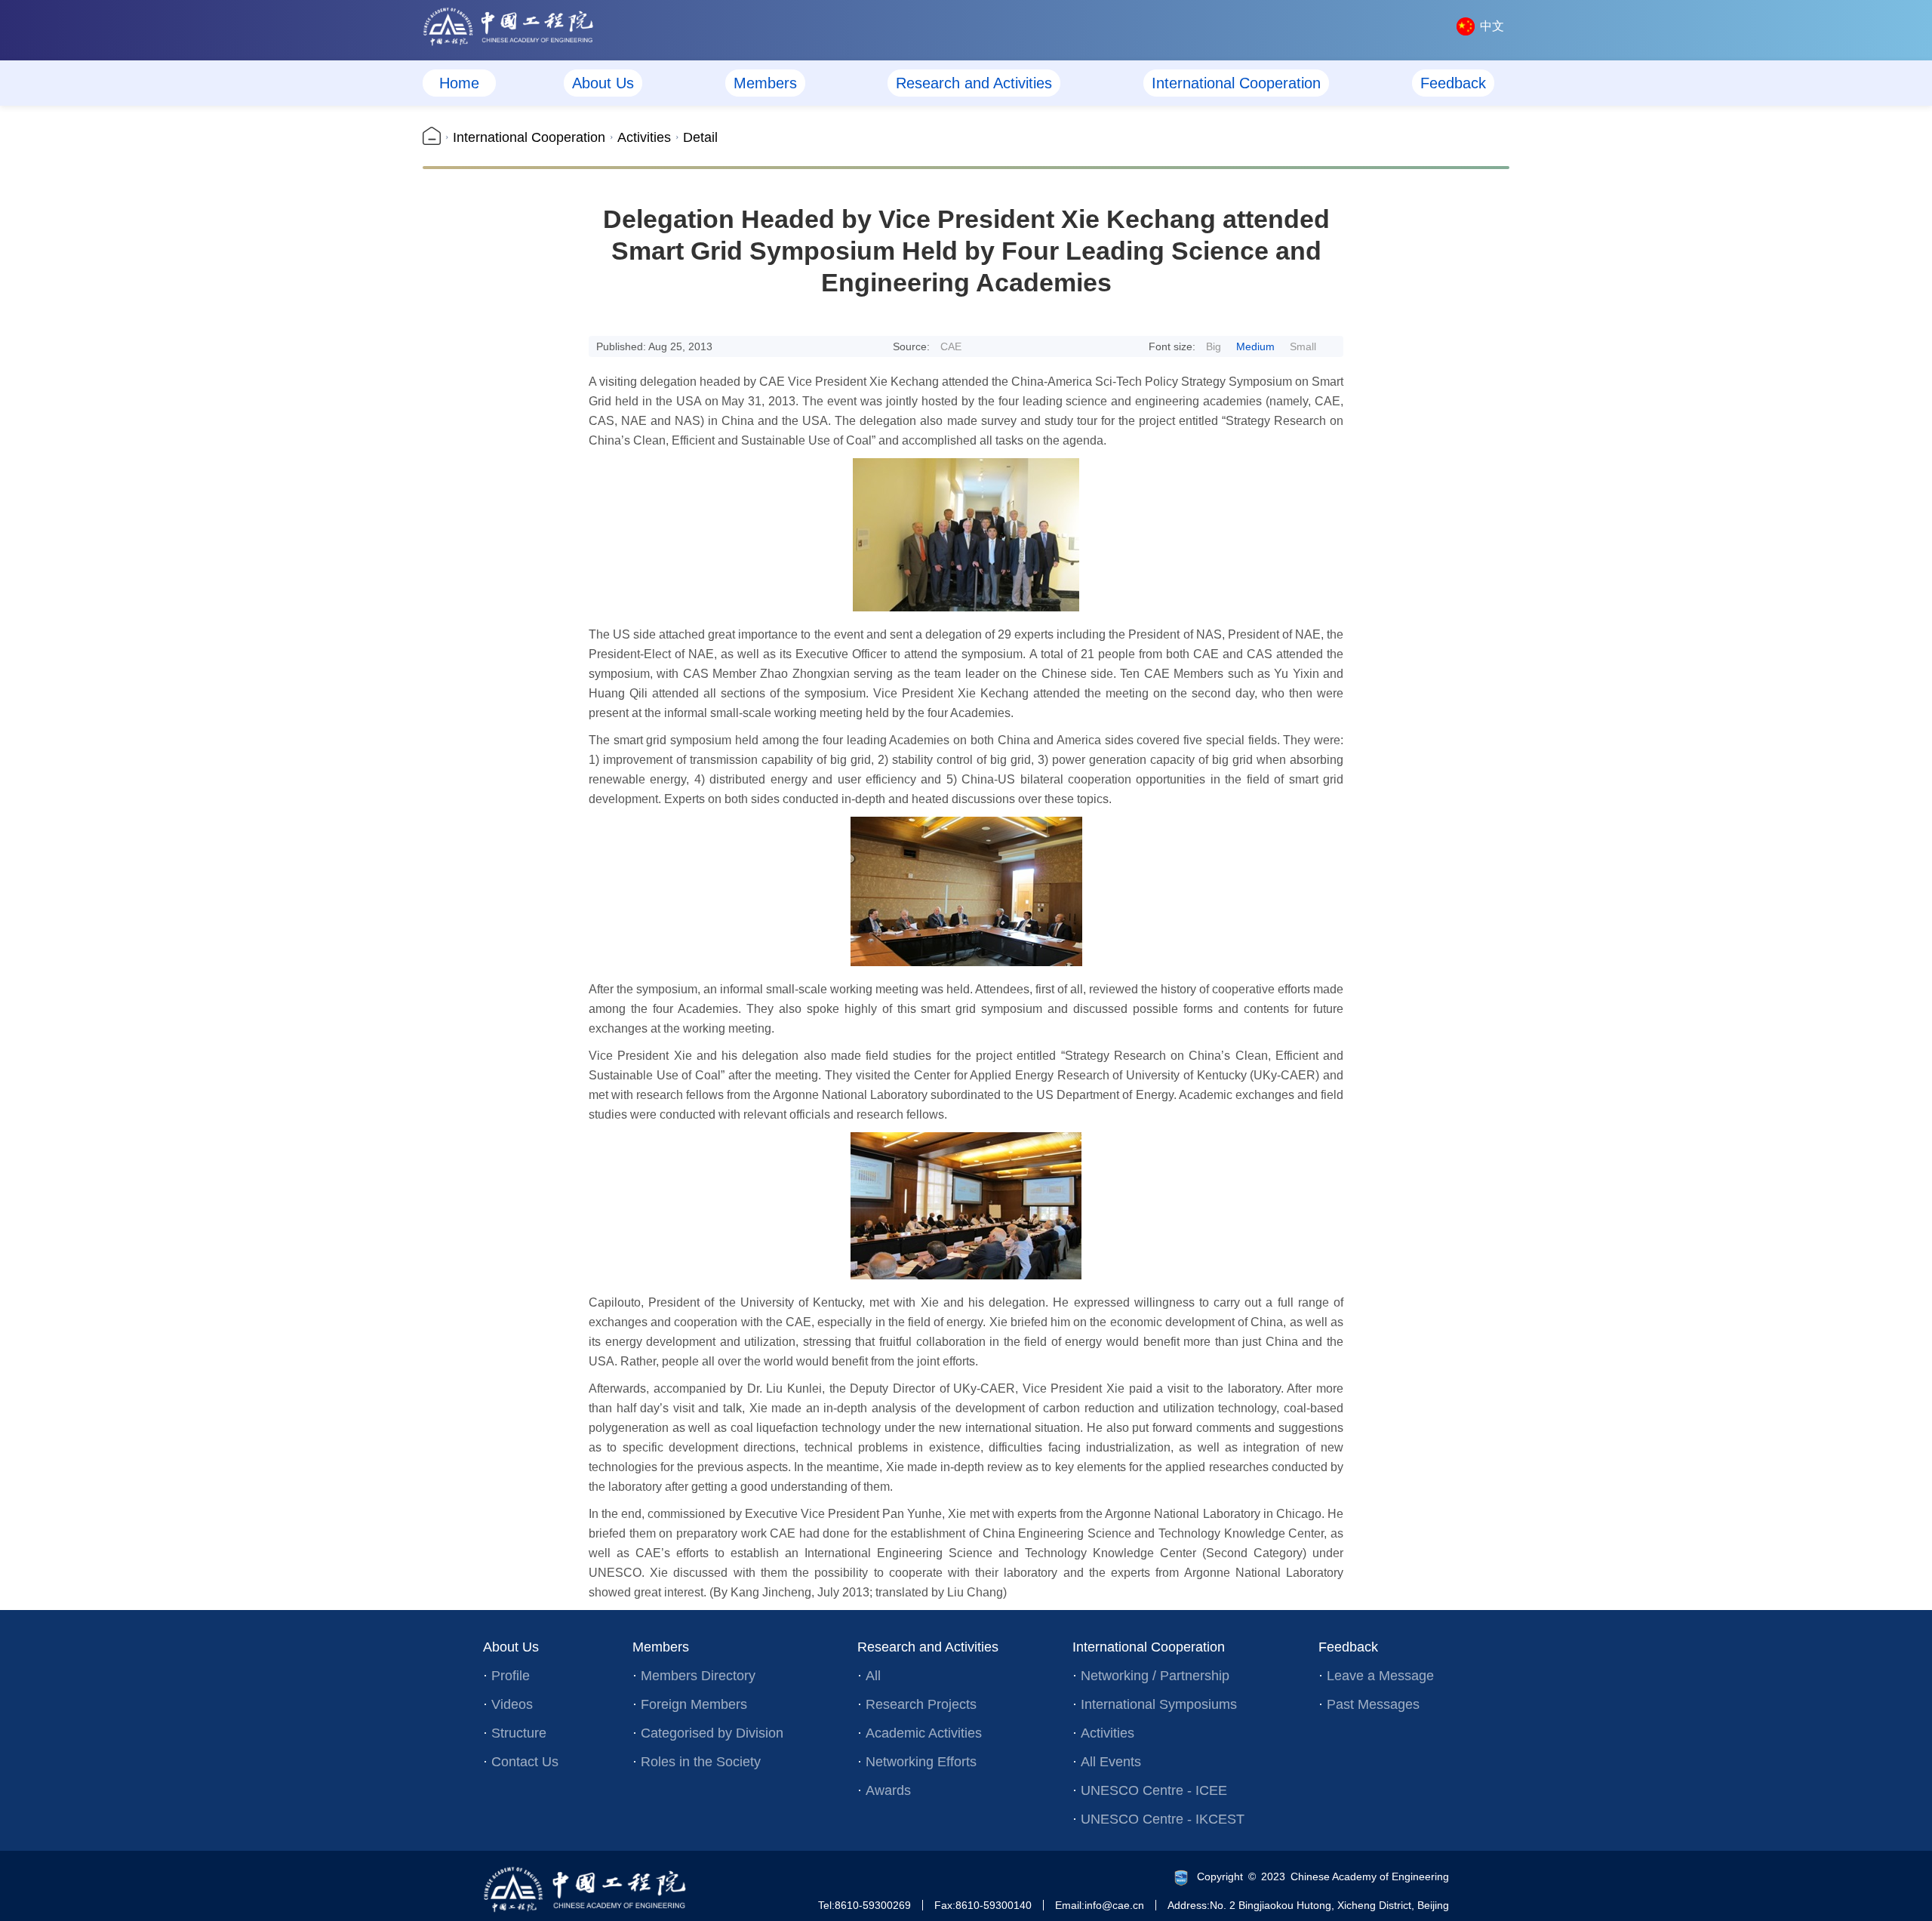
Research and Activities (974, 83)
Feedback (1453, 83)
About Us (603, 83)
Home (459, 83)
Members (765, 83)
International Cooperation (1236, 83)
